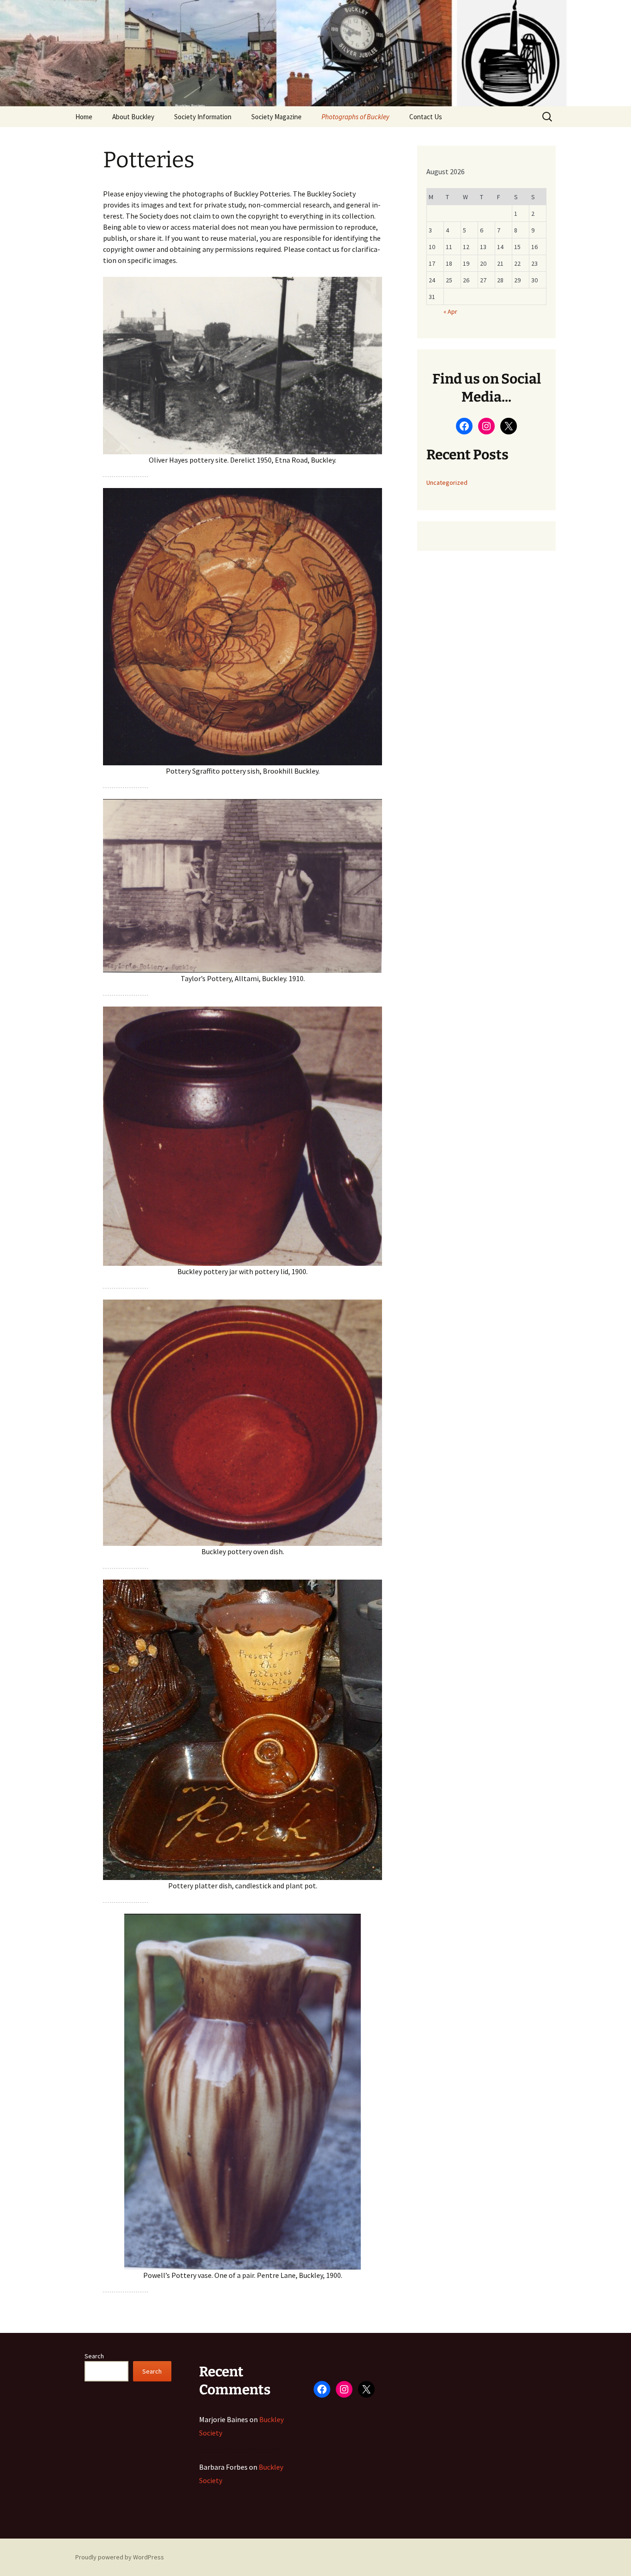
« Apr (450, 311)
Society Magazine (276, 117)
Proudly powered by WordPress (120, 2557)
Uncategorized (447, 482)
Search (94, 2356)
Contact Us (426, 117)
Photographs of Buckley (355, 117)
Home (84, 117)
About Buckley (133, 117)
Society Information (203, 117)
